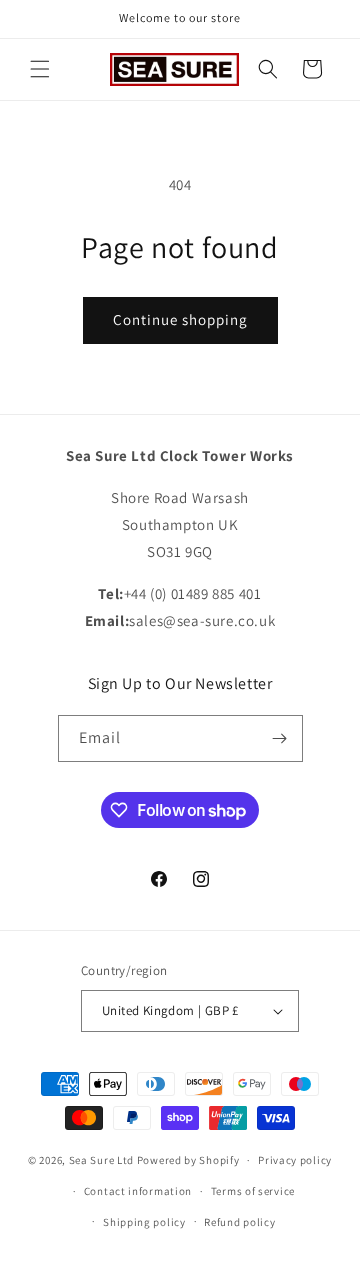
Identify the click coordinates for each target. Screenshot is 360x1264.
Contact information (138, 1191)
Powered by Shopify (188, 1160)
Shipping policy (144, 1222)
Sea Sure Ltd (101, 1160)
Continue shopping (180, 319)
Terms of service (253, 1191)
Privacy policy (295, 1160)
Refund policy (239, 1222)
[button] (40, 69)
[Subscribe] (280, 738)
